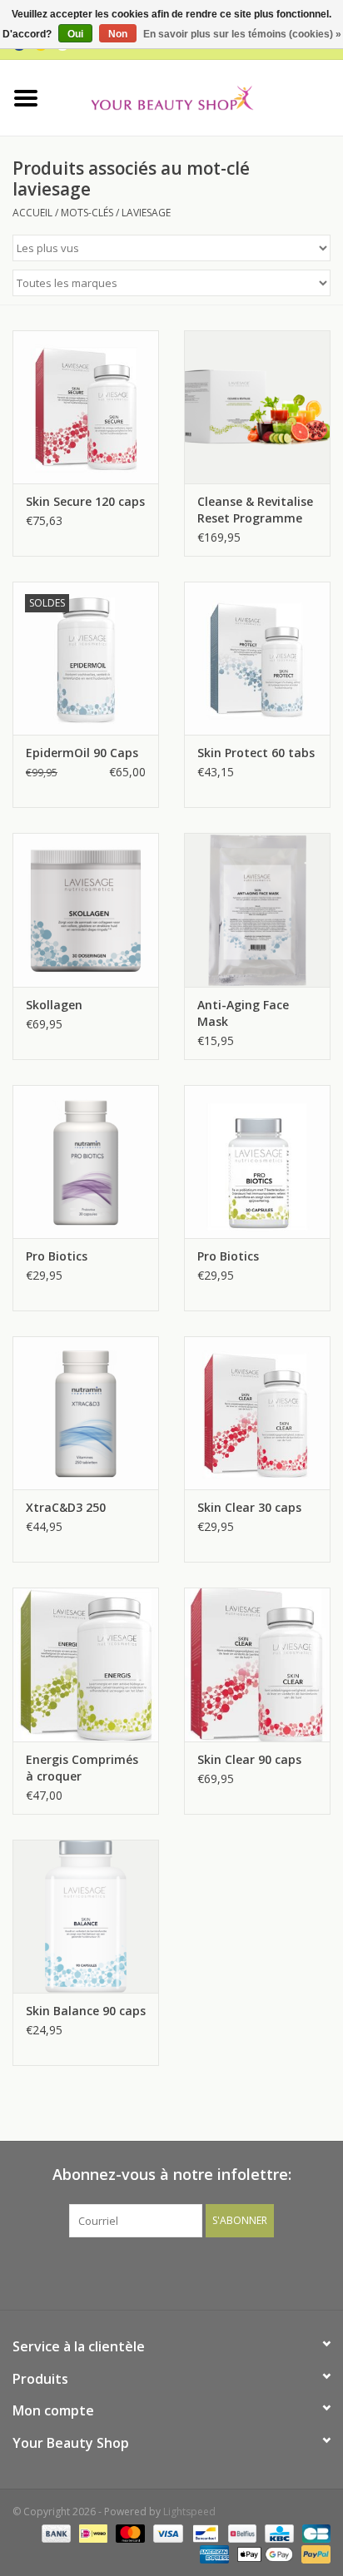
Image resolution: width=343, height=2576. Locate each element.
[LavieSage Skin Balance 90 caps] (86, 1916)
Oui (75, 34)
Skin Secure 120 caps (85, 501)
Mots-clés (87, 213)
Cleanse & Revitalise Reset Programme (255, 510)
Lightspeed (189, 2512)
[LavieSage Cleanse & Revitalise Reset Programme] (257, 407)
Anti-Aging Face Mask (243, 1013)
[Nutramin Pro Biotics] (86, 1162)
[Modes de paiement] (55, 2532)
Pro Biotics (57, 1256)
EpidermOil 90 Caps (82, 753)
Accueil (32, 213)
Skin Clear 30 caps (249, 1507)
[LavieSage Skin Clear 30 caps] (257, 1413)
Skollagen (54, 1005)
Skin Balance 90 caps (86, 2011)
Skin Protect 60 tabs (256, 753)
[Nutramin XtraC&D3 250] (86, 1413)
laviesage (146, 213)
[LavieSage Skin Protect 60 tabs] (257, 658)
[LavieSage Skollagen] (86, 909)
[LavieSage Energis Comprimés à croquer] (86, 1664)
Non (118, 34)
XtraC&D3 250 (66, 1507)
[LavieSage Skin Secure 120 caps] (86, 407)
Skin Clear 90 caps (249, 1759)
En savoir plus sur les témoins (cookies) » (242, 34)
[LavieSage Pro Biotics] (257, 1162)
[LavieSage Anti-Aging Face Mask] (257, 909)
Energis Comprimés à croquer (82, 1768)
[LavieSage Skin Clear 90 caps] (257, 1664)
